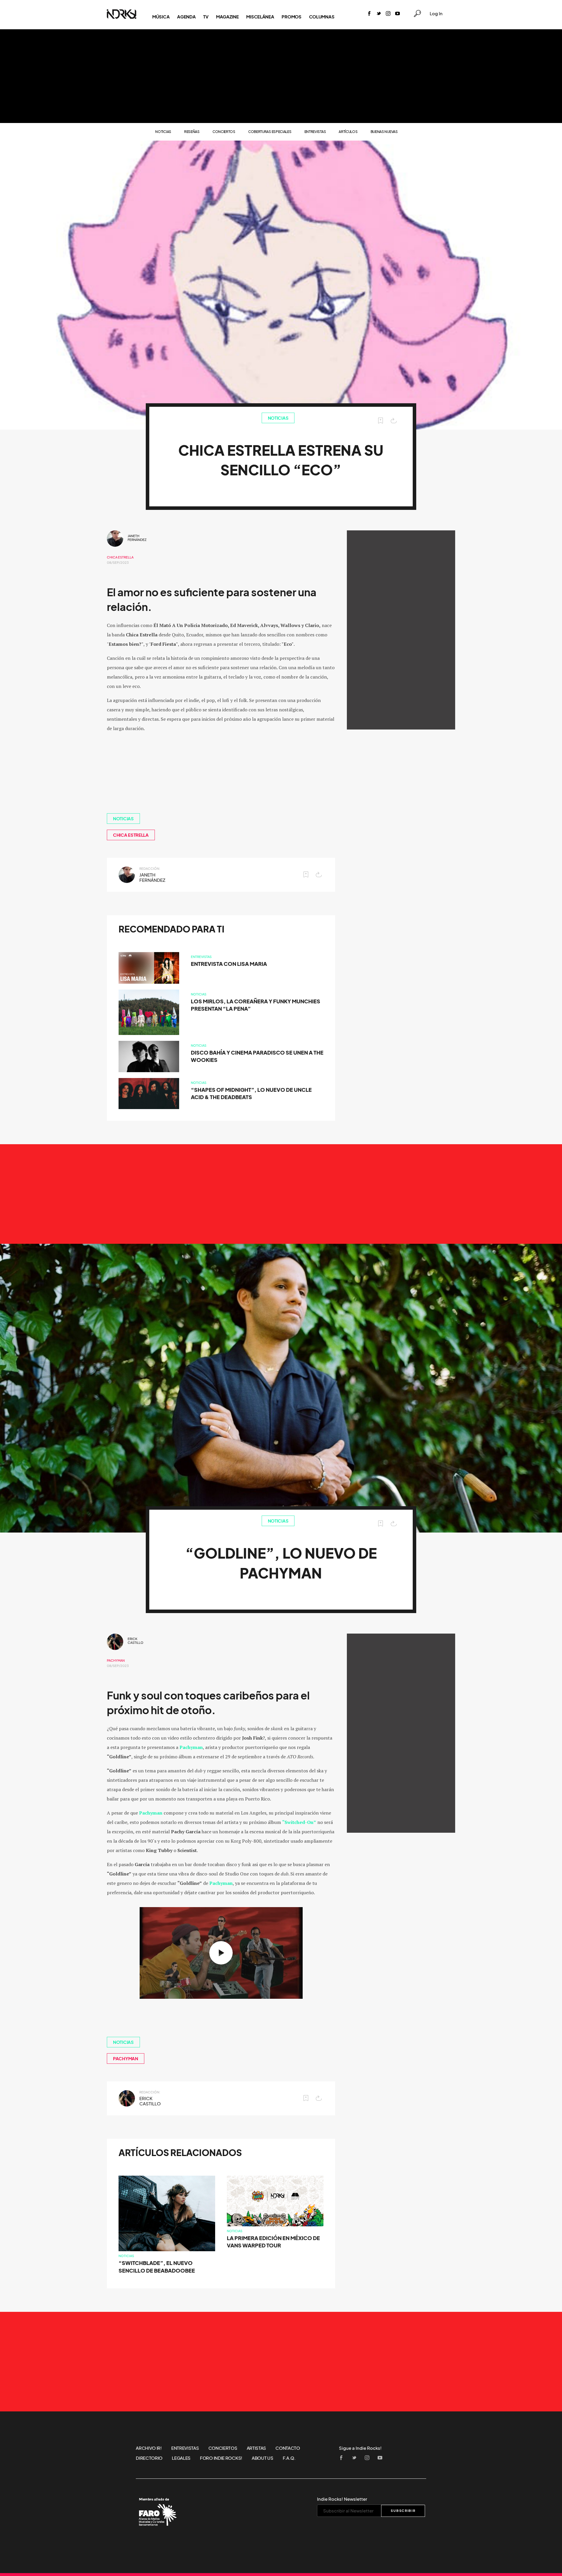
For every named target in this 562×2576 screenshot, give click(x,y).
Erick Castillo (136, 1641)
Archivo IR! (149, 2448)
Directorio (149, 2458)
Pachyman (116, 1661)
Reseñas (192, 132)
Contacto (288, 2448)
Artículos (348, 132)
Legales (181, 2458)
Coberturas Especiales (270, 132)
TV (206, 17)
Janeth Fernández (137, 538)
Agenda (186, 17)
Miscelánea (260, 17)
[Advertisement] (281, 76)
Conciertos (224, 132)
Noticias (163, 132)
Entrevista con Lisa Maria (229, 964)
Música (161, 17)
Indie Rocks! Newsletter (342, 2499)
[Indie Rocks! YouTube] (397, 14)
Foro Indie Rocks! (221, 2458)
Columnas (322, 17)
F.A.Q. (289, 2458)
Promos (291, 17)
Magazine (227, 17)
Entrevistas (315, 132)
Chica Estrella (120, 557)
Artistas (257, 2448)
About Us (263, 2458)
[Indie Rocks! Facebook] (369, 14)
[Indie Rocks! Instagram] (388, 14)
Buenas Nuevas (384, 132)
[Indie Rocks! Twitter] (379, 14)
